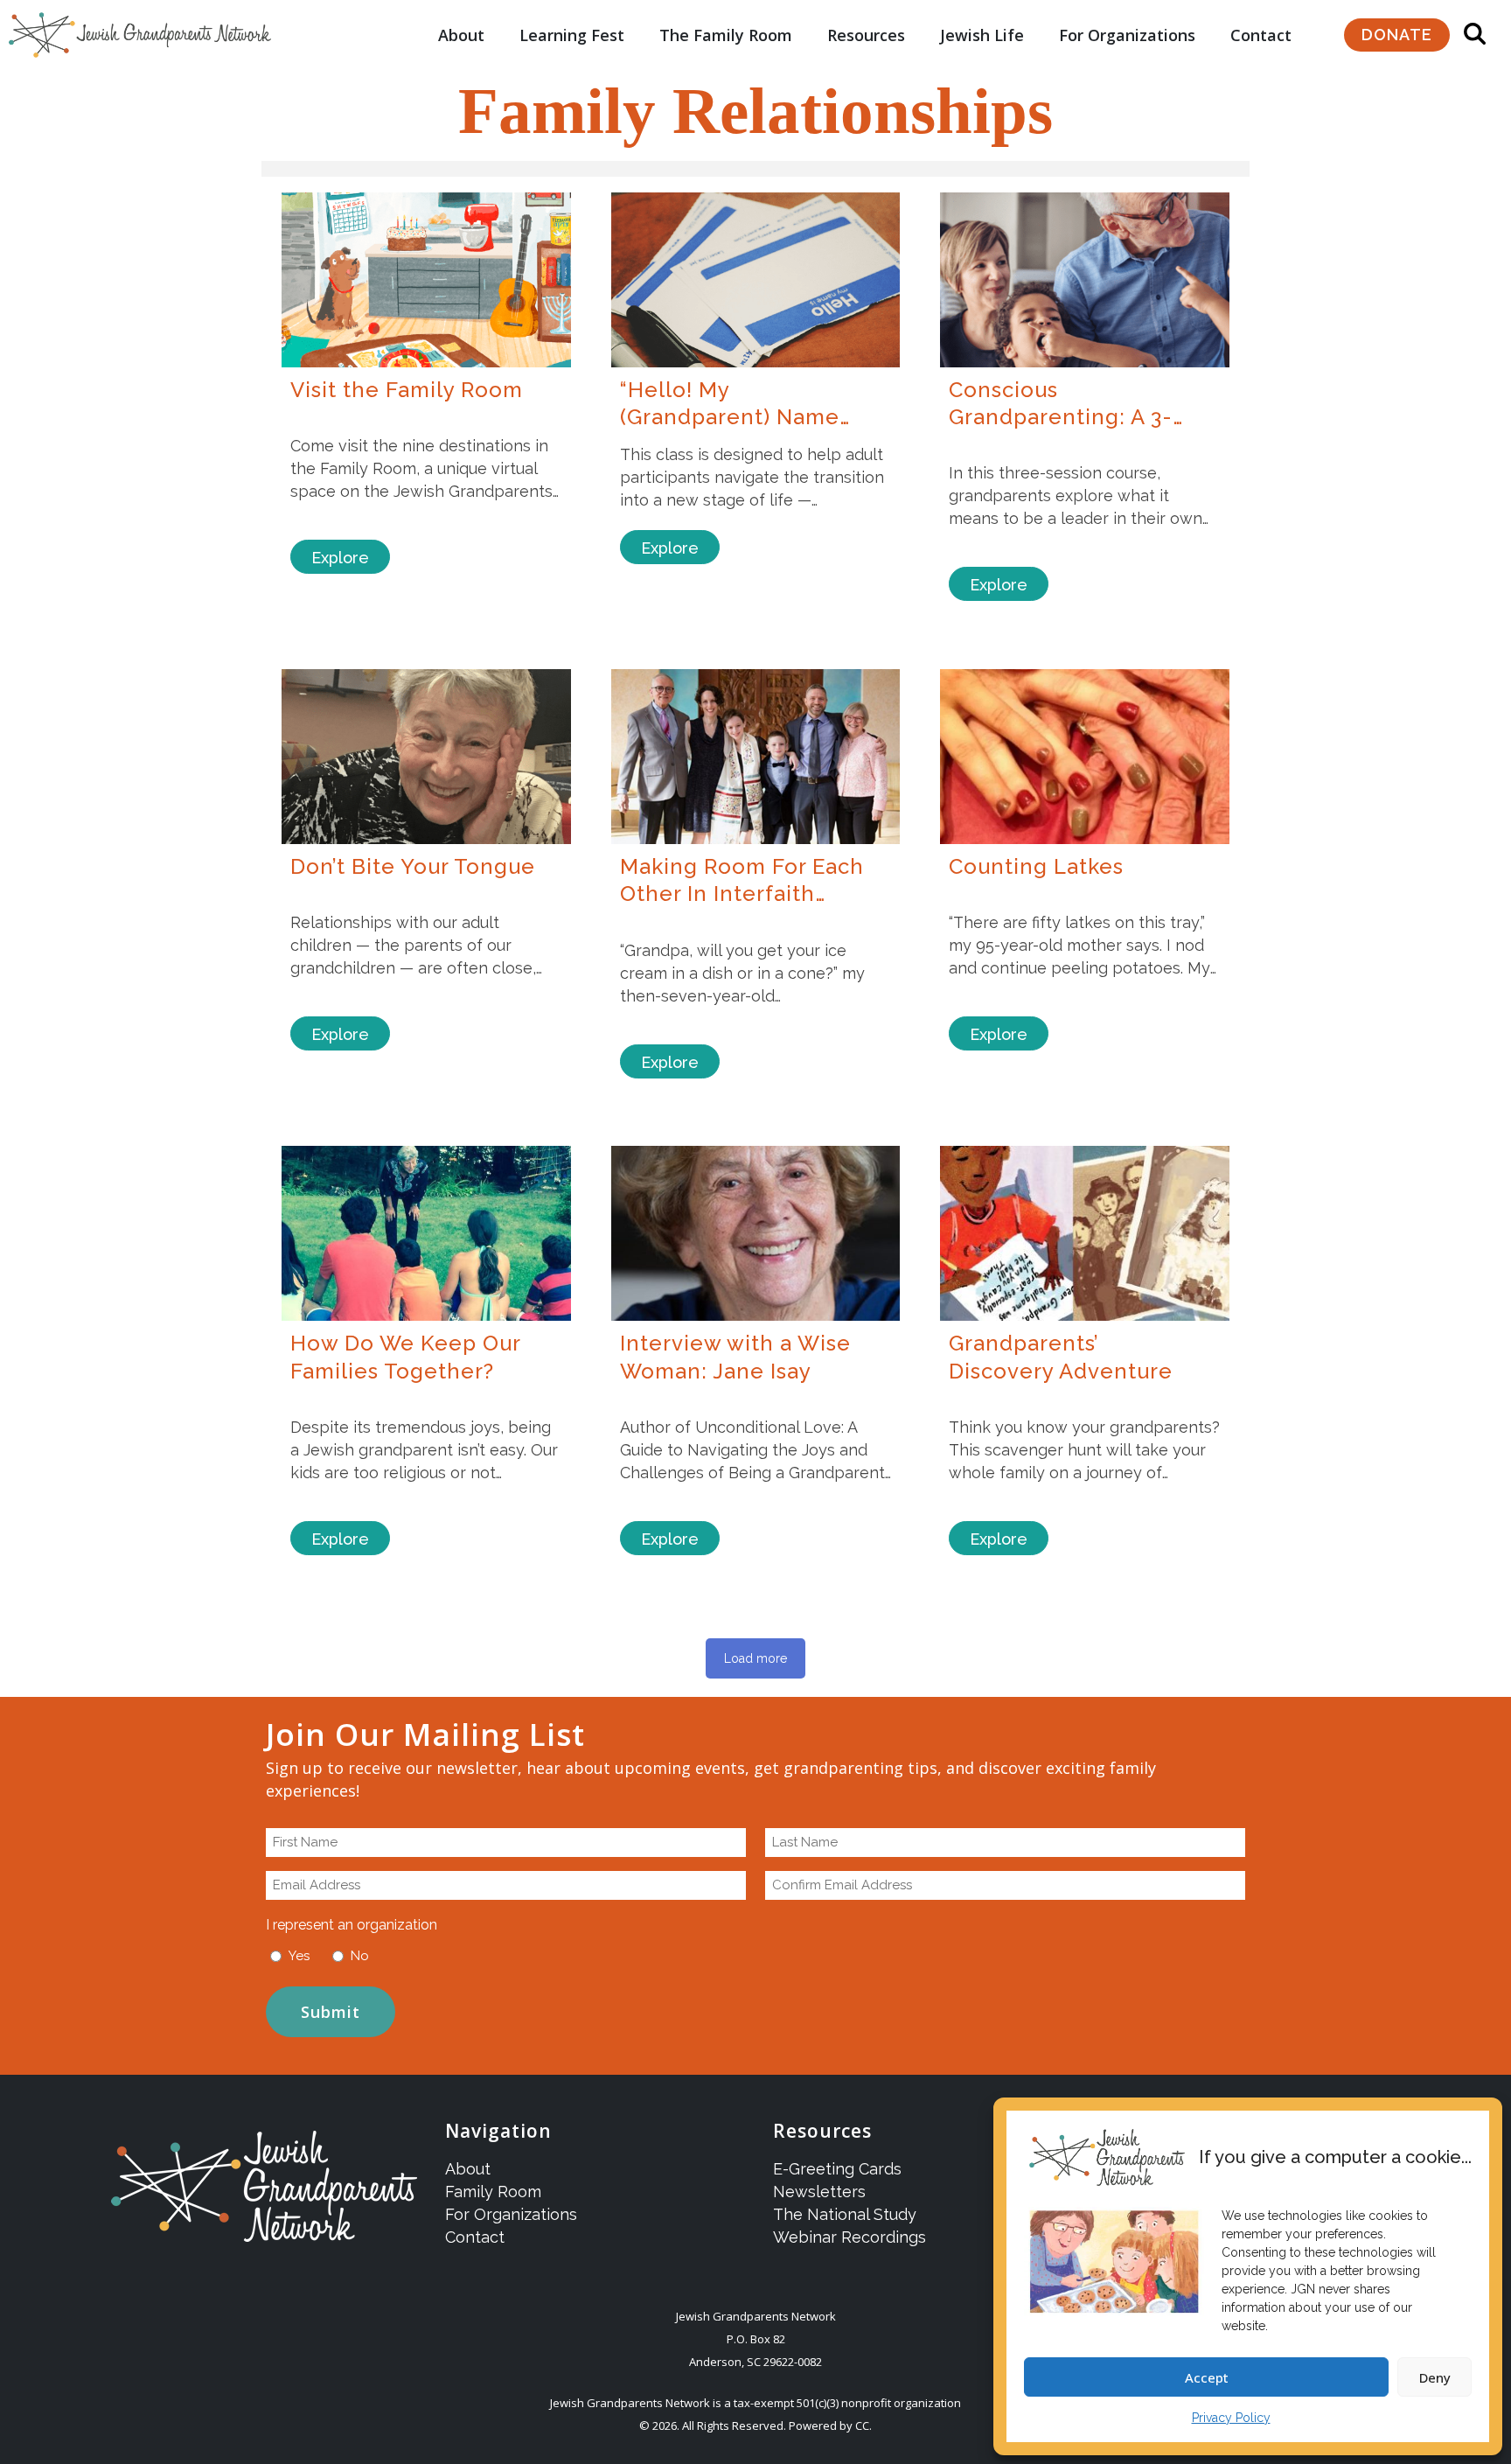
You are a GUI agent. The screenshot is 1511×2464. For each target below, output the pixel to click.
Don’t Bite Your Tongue (413, 866)
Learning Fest (572, 35)
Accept (1207, 2377)
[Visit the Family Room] (426, 280)
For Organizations (1127, 35)
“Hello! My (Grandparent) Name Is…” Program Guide (730, 417)
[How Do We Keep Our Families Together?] (426, 1233)
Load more (755, 1658)
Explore (340, 558)
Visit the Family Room (407, 390)
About (461, 35)
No (360, 1956)
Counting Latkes (1036, 866)
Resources (866, 35)
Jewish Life (982, 35)
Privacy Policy (1231, 2418)
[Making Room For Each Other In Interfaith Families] (756, 757)
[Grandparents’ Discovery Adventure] (1085, 1233)
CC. (863, 2426)
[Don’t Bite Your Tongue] (426, 757)
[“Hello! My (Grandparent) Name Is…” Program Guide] (756, 280)
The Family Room (726, 35)
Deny (1435, 2377)
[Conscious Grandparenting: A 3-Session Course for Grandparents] (1085, 280)
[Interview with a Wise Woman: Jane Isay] (756, 1233)
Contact (1261, 35)
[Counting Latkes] (1085, 757)
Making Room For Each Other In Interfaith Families (742, 894)
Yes (299, 1956)
